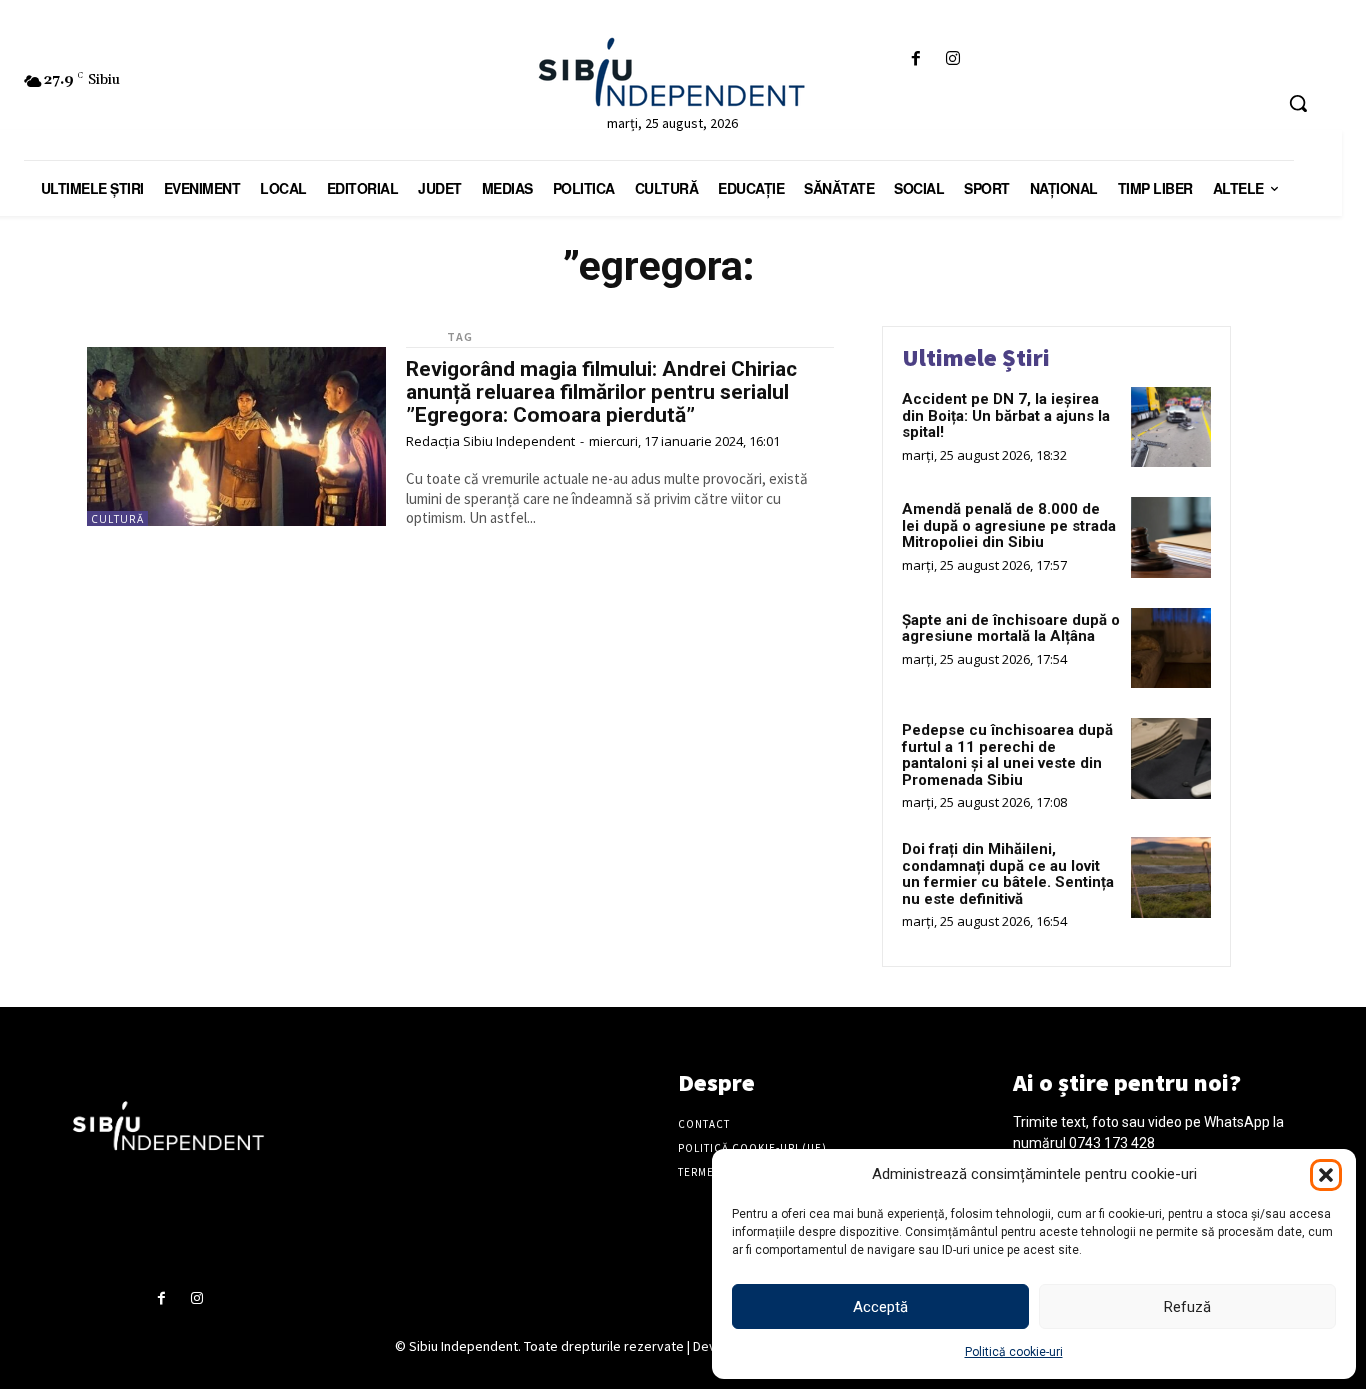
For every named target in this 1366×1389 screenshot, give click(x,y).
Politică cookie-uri (1014, 1352)
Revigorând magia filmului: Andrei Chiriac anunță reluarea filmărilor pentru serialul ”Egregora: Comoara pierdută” (601, 392)
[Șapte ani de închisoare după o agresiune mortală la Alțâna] (1171, 648)
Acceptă (880, 1307)
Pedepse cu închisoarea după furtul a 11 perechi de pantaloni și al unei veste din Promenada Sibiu (1007, 755)
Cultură (117, 519)
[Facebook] (916, 59)
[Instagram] (953, 59)
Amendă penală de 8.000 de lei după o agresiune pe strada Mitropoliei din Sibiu (1009, 525)
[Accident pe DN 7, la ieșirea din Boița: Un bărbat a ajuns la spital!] (1171, 427)
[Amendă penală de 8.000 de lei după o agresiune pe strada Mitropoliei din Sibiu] (1171, 537)
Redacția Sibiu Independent (490, 441)
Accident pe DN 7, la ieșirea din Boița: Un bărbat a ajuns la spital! (1006, 415)
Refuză (1187, 1307)
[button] (1326, 1175)
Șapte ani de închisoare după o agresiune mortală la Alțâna (1011, 628)
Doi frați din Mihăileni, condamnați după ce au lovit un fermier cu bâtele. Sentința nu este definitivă (1008, 874)
